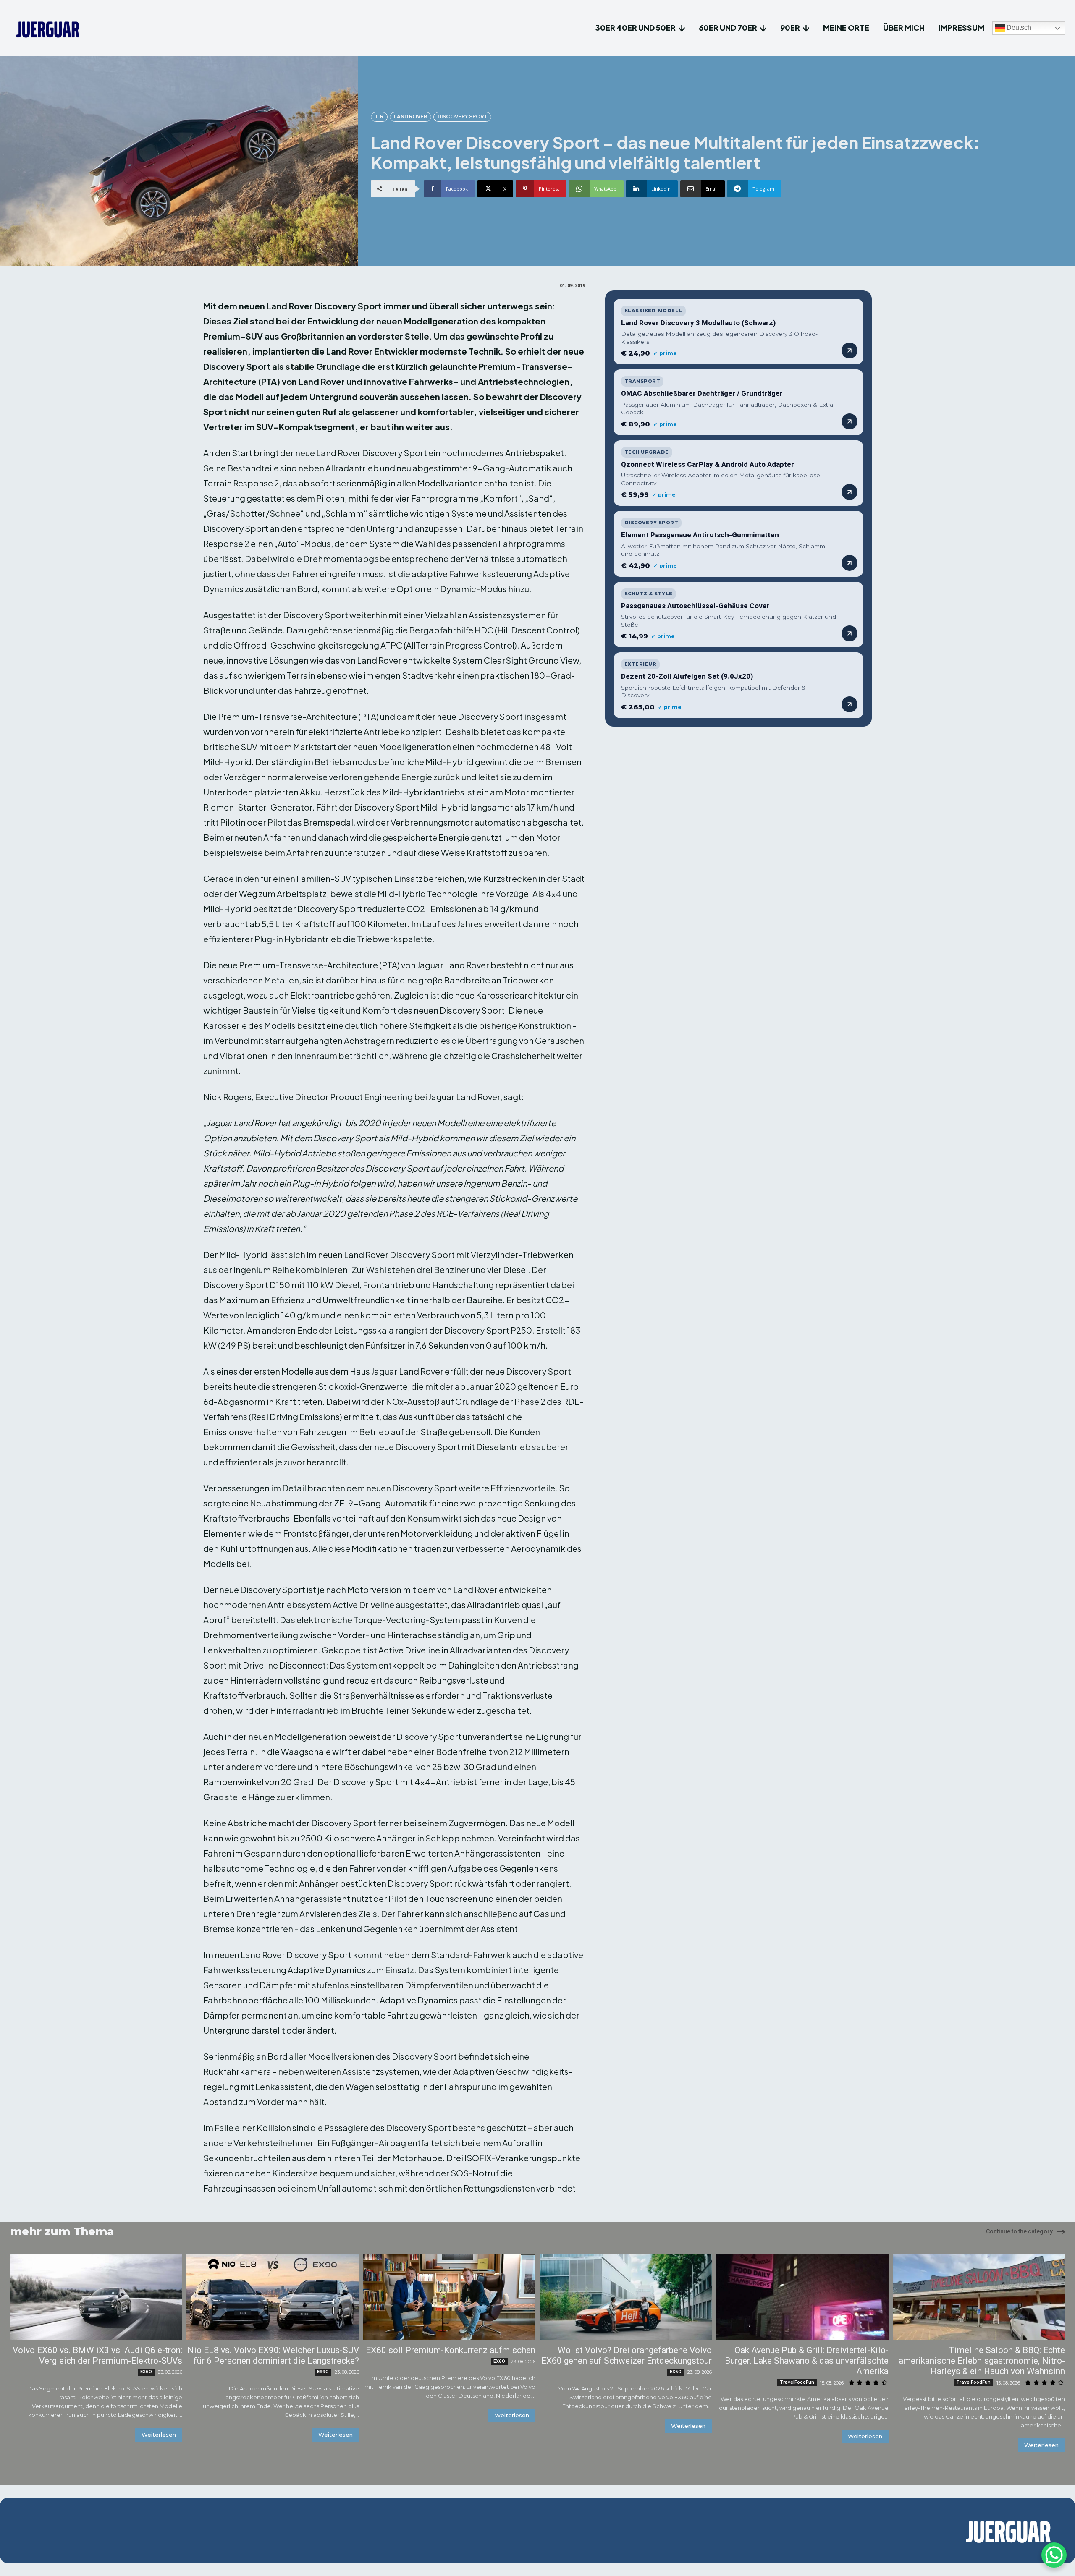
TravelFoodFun (797, 2382)
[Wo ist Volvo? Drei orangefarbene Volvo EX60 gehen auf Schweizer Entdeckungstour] (626, 2297)
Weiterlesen (159, 2435)
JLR (379, 116)
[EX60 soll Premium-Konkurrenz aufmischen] (449, 2297)
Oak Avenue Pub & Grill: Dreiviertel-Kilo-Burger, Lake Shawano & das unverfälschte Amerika (807, 2361)
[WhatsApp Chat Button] (1054, 2555)
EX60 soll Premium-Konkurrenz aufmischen (451, 2350)
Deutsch (1018, 28)
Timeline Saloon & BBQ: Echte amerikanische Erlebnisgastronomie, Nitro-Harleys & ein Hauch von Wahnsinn (982, 2361)
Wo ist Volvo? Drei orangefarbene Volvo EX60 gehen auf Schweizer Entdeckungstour (627, 2355)
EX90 (323, 2372)
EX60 (146, 2372)
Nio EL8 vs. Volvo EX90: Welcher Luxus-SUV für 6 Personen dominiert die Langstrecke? (273, 2355)
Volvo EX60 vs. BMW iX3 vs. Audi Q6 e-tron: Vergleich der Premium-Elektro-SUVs (97, 2355)
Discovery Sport (462, 116)
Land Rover (410, 116)
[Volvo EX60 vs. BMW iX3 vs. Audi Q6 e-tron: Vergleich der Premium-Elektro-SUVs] (96, 2297)
